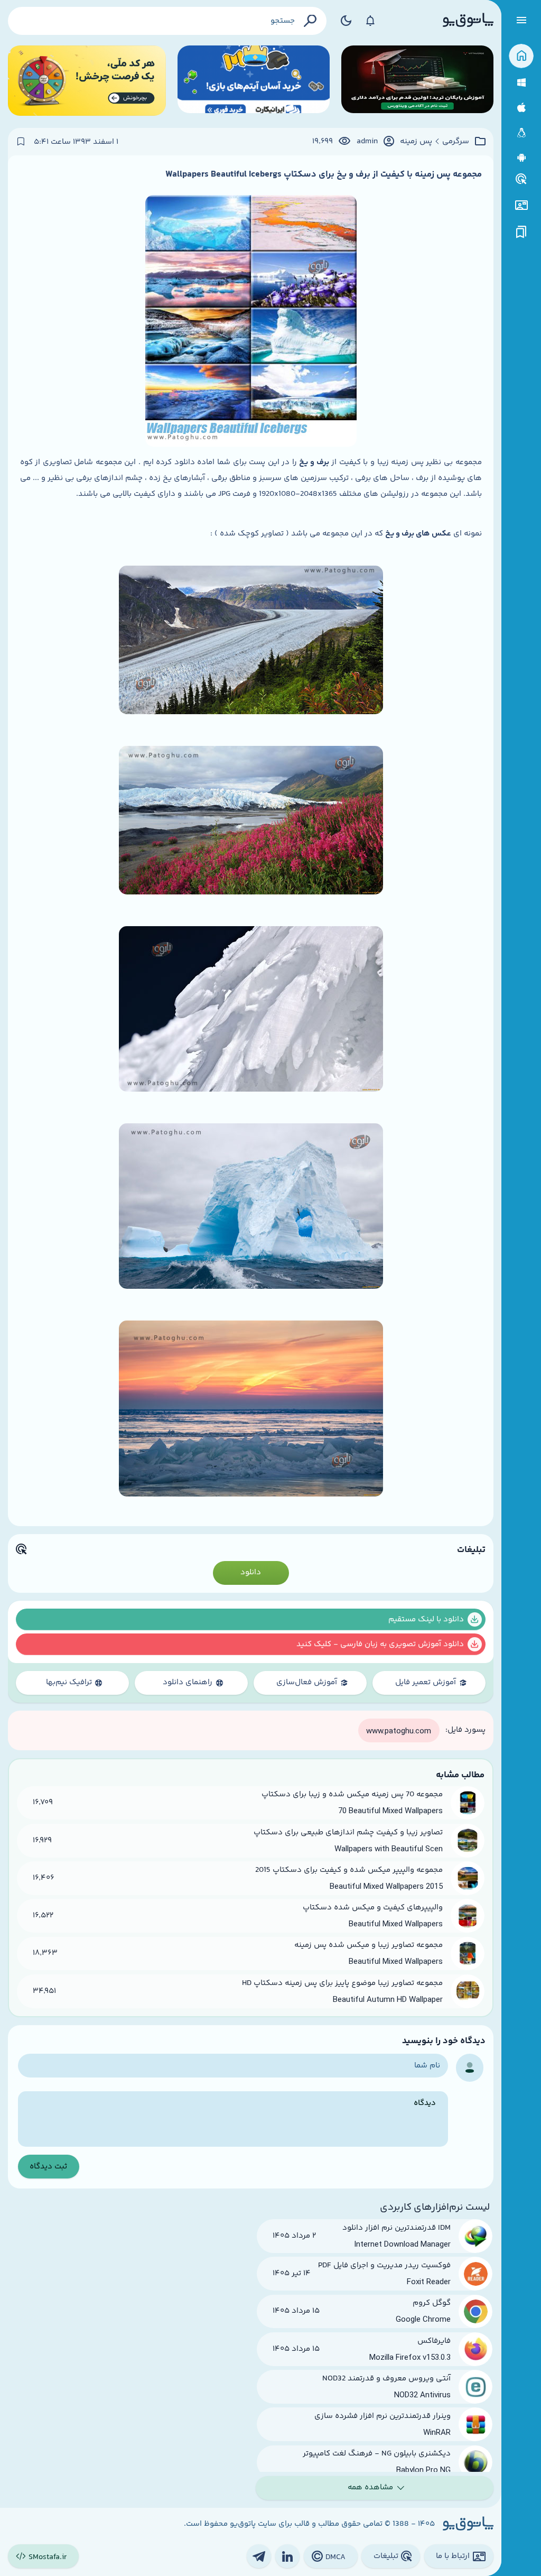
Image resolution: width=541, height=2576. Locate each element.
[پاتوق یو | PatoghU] (468, 21)
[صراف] (87, 81)
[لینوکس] (521, 133)
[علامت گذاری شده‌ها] (521, 232)
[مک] (521, 108)
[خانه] (521, 56)
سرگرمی (456, 142)
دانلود (251, 1572)
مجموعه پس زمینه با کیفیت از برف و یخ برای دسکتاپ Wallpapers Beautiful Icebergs (324, 174)
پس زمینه (416, 142)
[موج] (417, 81)
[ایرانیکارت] (254, 81)
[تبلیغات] (521, 179)
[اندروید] (521, 158)
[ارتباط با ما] (521, 205)
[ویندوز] (521, 83)
